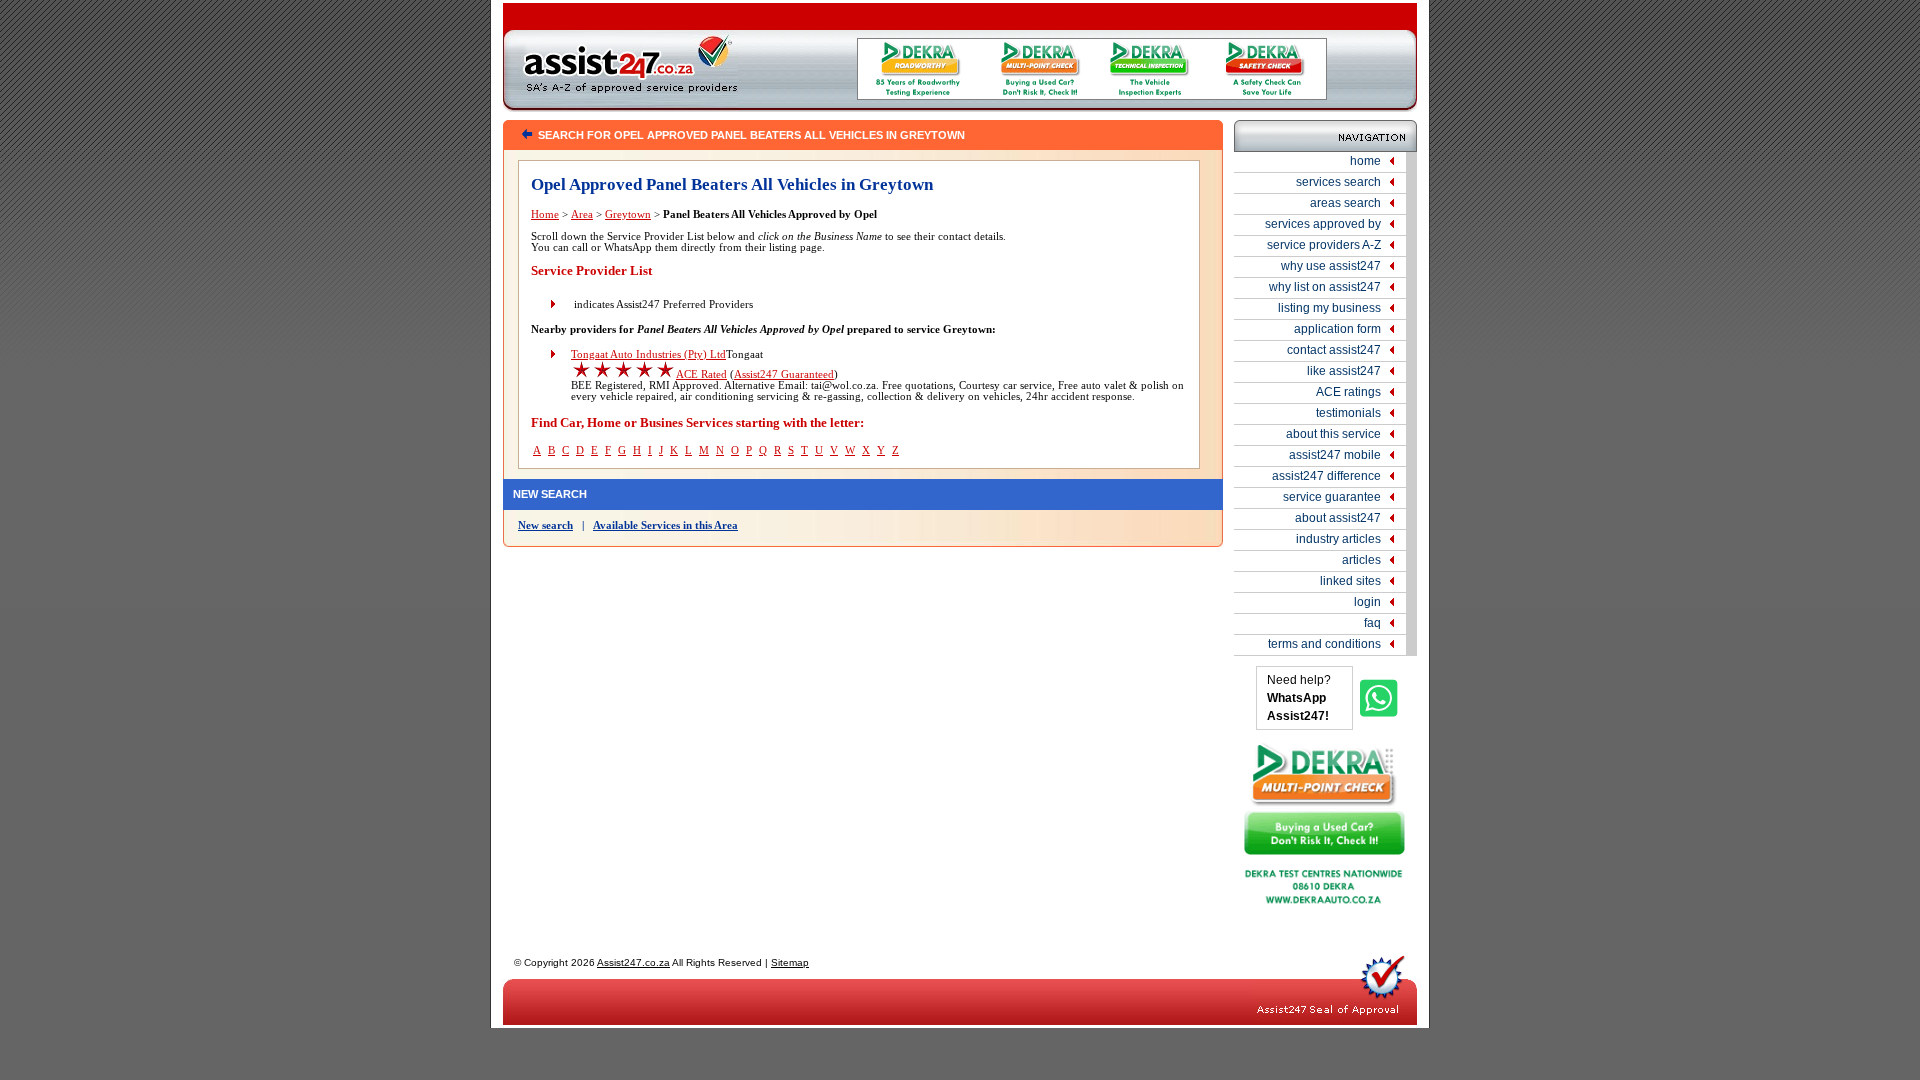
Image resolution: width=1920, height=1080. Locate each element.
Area (582, 214)
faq (1372, 623)
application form (1337, 329)
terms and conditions (1324, 644)
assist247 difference (1326, 476)
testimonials (1348, 413)
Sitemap (790, 962)
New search (545, 525)
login (1367, 602)
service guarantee (1332, 497)
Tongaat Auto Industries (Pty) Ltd (648, 354)
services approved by (1323, 224)
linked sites (1350, 581)
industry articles (1338, 539)
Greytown (628, 214)
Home (545, 214)
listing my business (1329, 308)
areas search (1345, 203)
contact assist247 (1334, 350)
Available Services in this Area (665, 525)
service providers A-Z (1324, 245)
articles (1361, 560)
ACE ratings (1348, 392)
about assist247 (1338, 518)
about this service (1333, 434)
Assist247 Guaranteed (784, 374)
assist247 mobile (1335, 455)
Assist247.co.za (633, 962)
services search (1338, 182)
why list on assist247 (1325, 287)
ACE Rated (701, 374)
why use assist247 (1331, 266)
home (1365, 161)
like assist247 (1344, 371)
